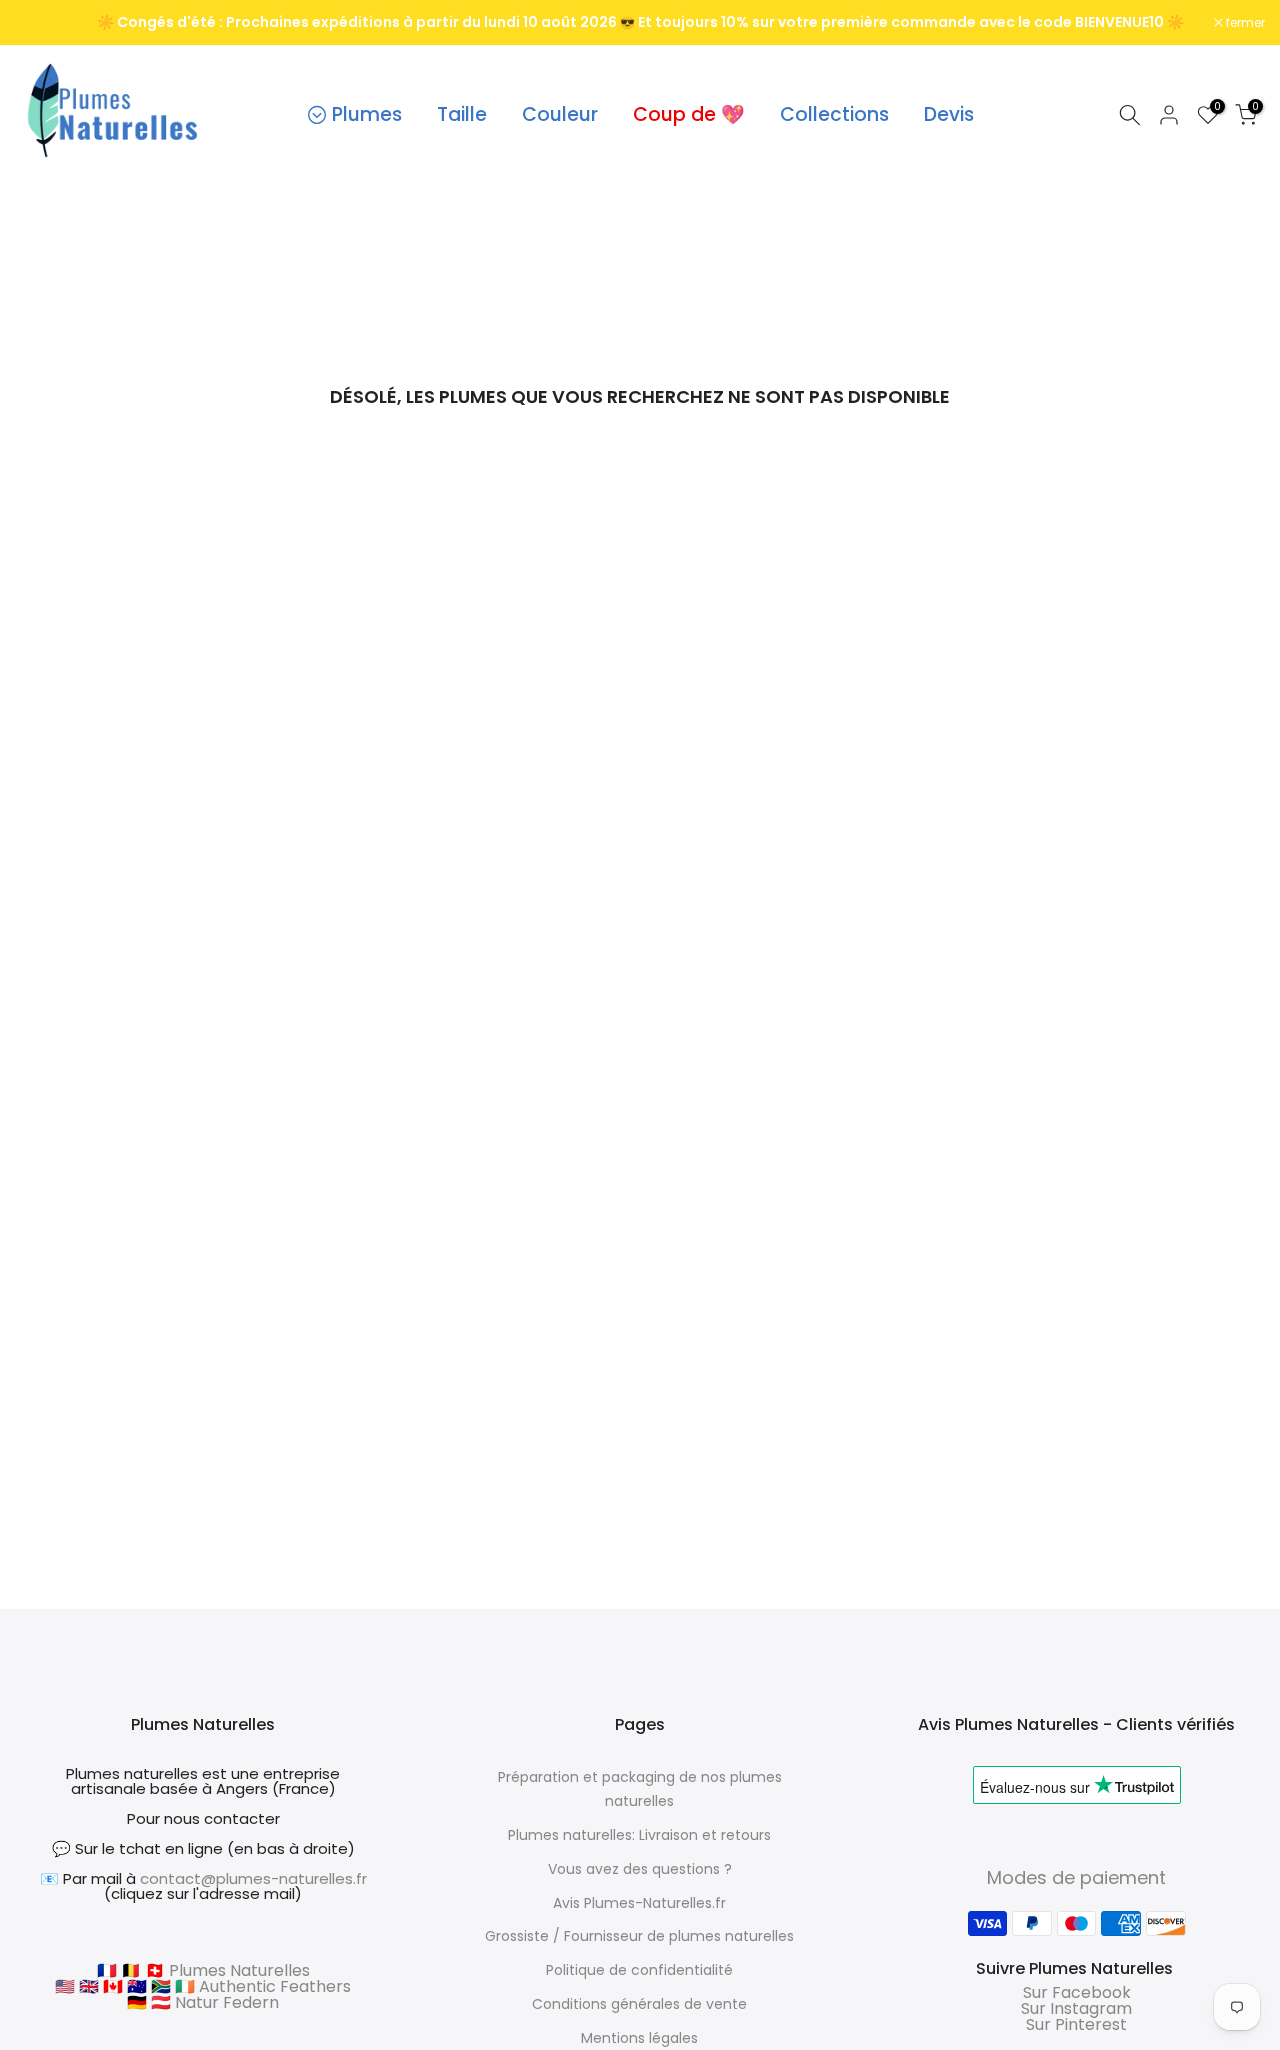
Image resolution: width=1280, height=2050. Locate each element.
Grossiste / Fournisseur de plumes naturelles (639, 1936)
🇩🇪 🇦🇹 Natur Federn (203, 2002)
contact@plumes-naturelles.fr (253, 1878)
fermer (45, 23)
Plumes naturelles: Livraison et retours (639, 1835)
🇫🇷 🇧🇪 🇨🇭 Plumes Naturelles (203, 1970)
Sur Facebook (1077, 1992)
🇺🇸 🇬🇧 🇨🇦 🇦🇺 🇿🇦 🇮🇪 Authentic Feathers (203, 1986)
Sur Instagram (1076, 2008)
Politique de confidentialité (639, 1970)
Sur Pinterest (1076, 2024)
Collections (834, 114)
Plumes (367, 114)
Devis (949, 114)
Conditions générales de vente (639, 2004)
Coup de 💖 (689, 114)
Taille (462, 114)
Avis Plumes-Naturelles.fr (639, 1903)
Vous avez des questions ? (640, 1869)
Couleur (560, 114)
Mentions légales (639, 2038)
